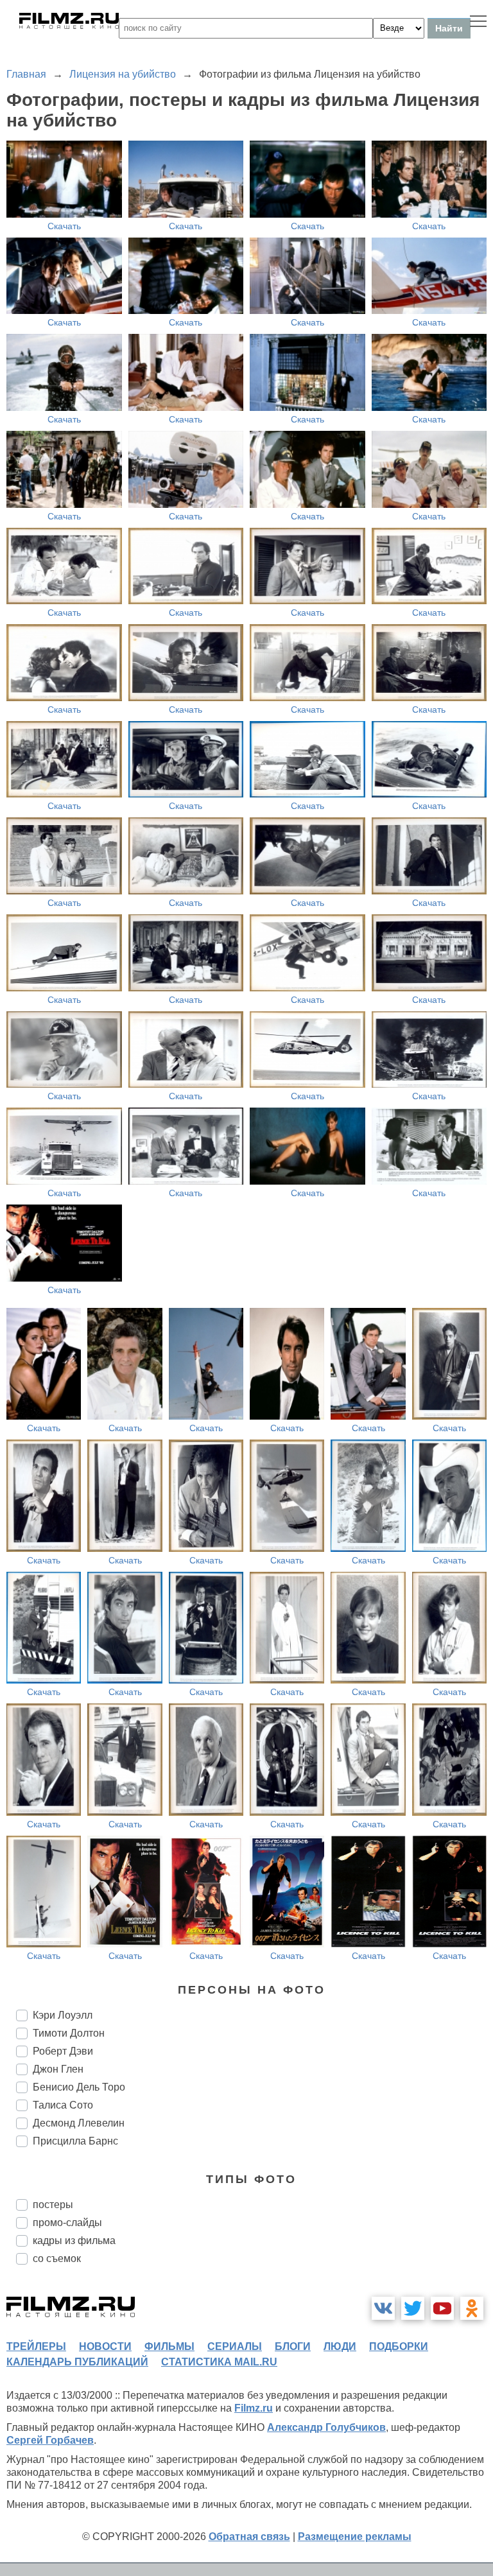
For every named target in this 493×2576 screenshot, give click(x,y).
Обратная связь (249, 2537)
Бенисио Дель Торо (79, 2087)
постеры (53, 2205)
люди (340, 2346)
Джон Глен (58, 2069)
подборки (399, 2346)
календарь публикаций (77, 2362)
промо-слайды (67, 2223)
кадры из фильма (74, 2241)
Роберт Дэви (63, 2051)
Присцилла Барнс (75, 2141)
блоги (293, 2346)
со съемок (57, 2258)
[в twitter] (413, 2308)
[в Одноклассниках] (472, 2308)
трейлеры (36, 2346)
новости (105, 2346)
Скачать (64, 226)
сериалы (235, 2346)
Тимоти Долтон (69, 2033)
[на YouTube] (442, 2308)
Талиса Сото (63, 2105)
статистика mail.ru (219, 2362)
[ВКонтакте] (383, 2308)
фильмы (169, 2346)
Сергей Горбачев (50, 2440)
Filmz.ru (254, 2408)
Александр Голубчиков (326, 2427)
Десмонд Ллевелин (79, 2123)
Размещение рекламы (355, 2537)
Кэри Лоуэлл (63, 2015)
